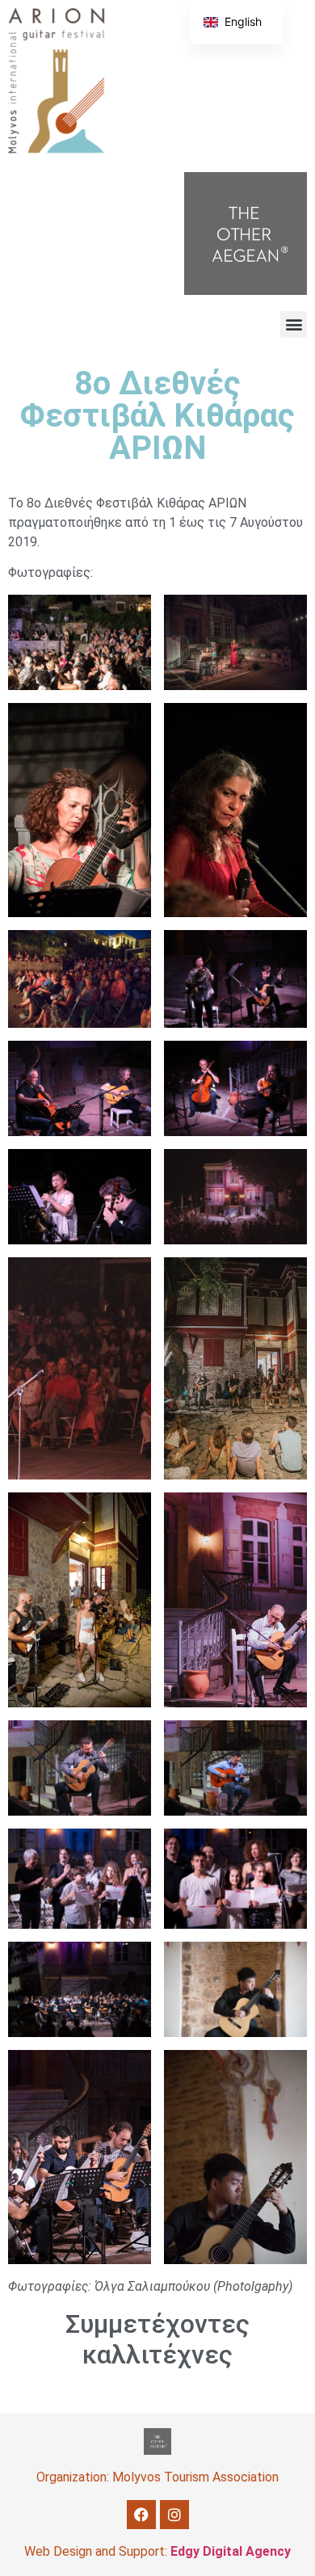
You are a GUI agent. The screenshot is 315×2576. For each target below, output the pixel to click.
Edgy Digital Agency (231, 2551)
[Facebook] (141, 2515)
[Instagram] (174, 2515)
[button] (294, 324)
